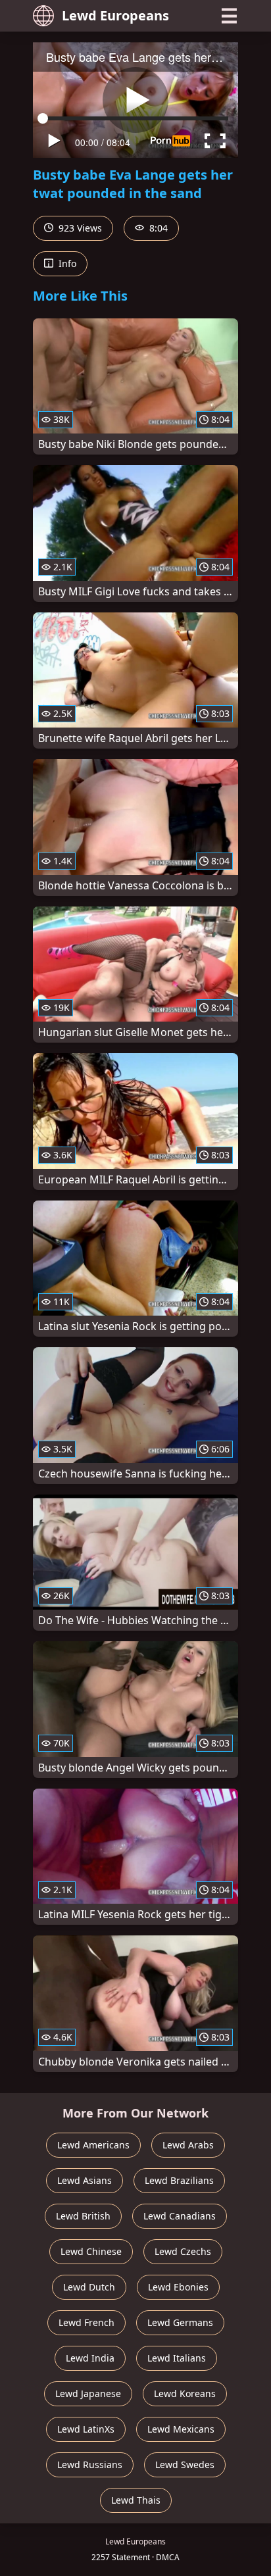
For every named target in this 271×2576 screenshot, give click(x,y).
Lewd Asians (85, 2180)
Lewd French (86, 2322)
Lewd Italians (177, 2358)
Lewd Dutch (89, 2287)
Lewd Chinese (91, 2251)
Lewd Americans (93, 2145)
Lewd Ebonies (178, 2287)
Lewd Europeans (115, 15)
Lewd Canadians (180, 2216)
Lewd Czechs (183, 2251)
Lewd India (90, 2358)
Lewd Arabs (188, 2145)
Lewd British (83, 2216)
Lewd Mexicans (181, 2429)
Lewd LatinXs (86, 2429)
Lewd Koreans (185, 2393)
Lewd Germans (180, 2322)
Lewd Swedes (185, 2465)
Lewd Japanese (88, 2393)
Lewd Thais (136, 2500)
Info (66, 263)
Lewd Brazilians (179, 2180)
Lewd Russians (90, 2465)
